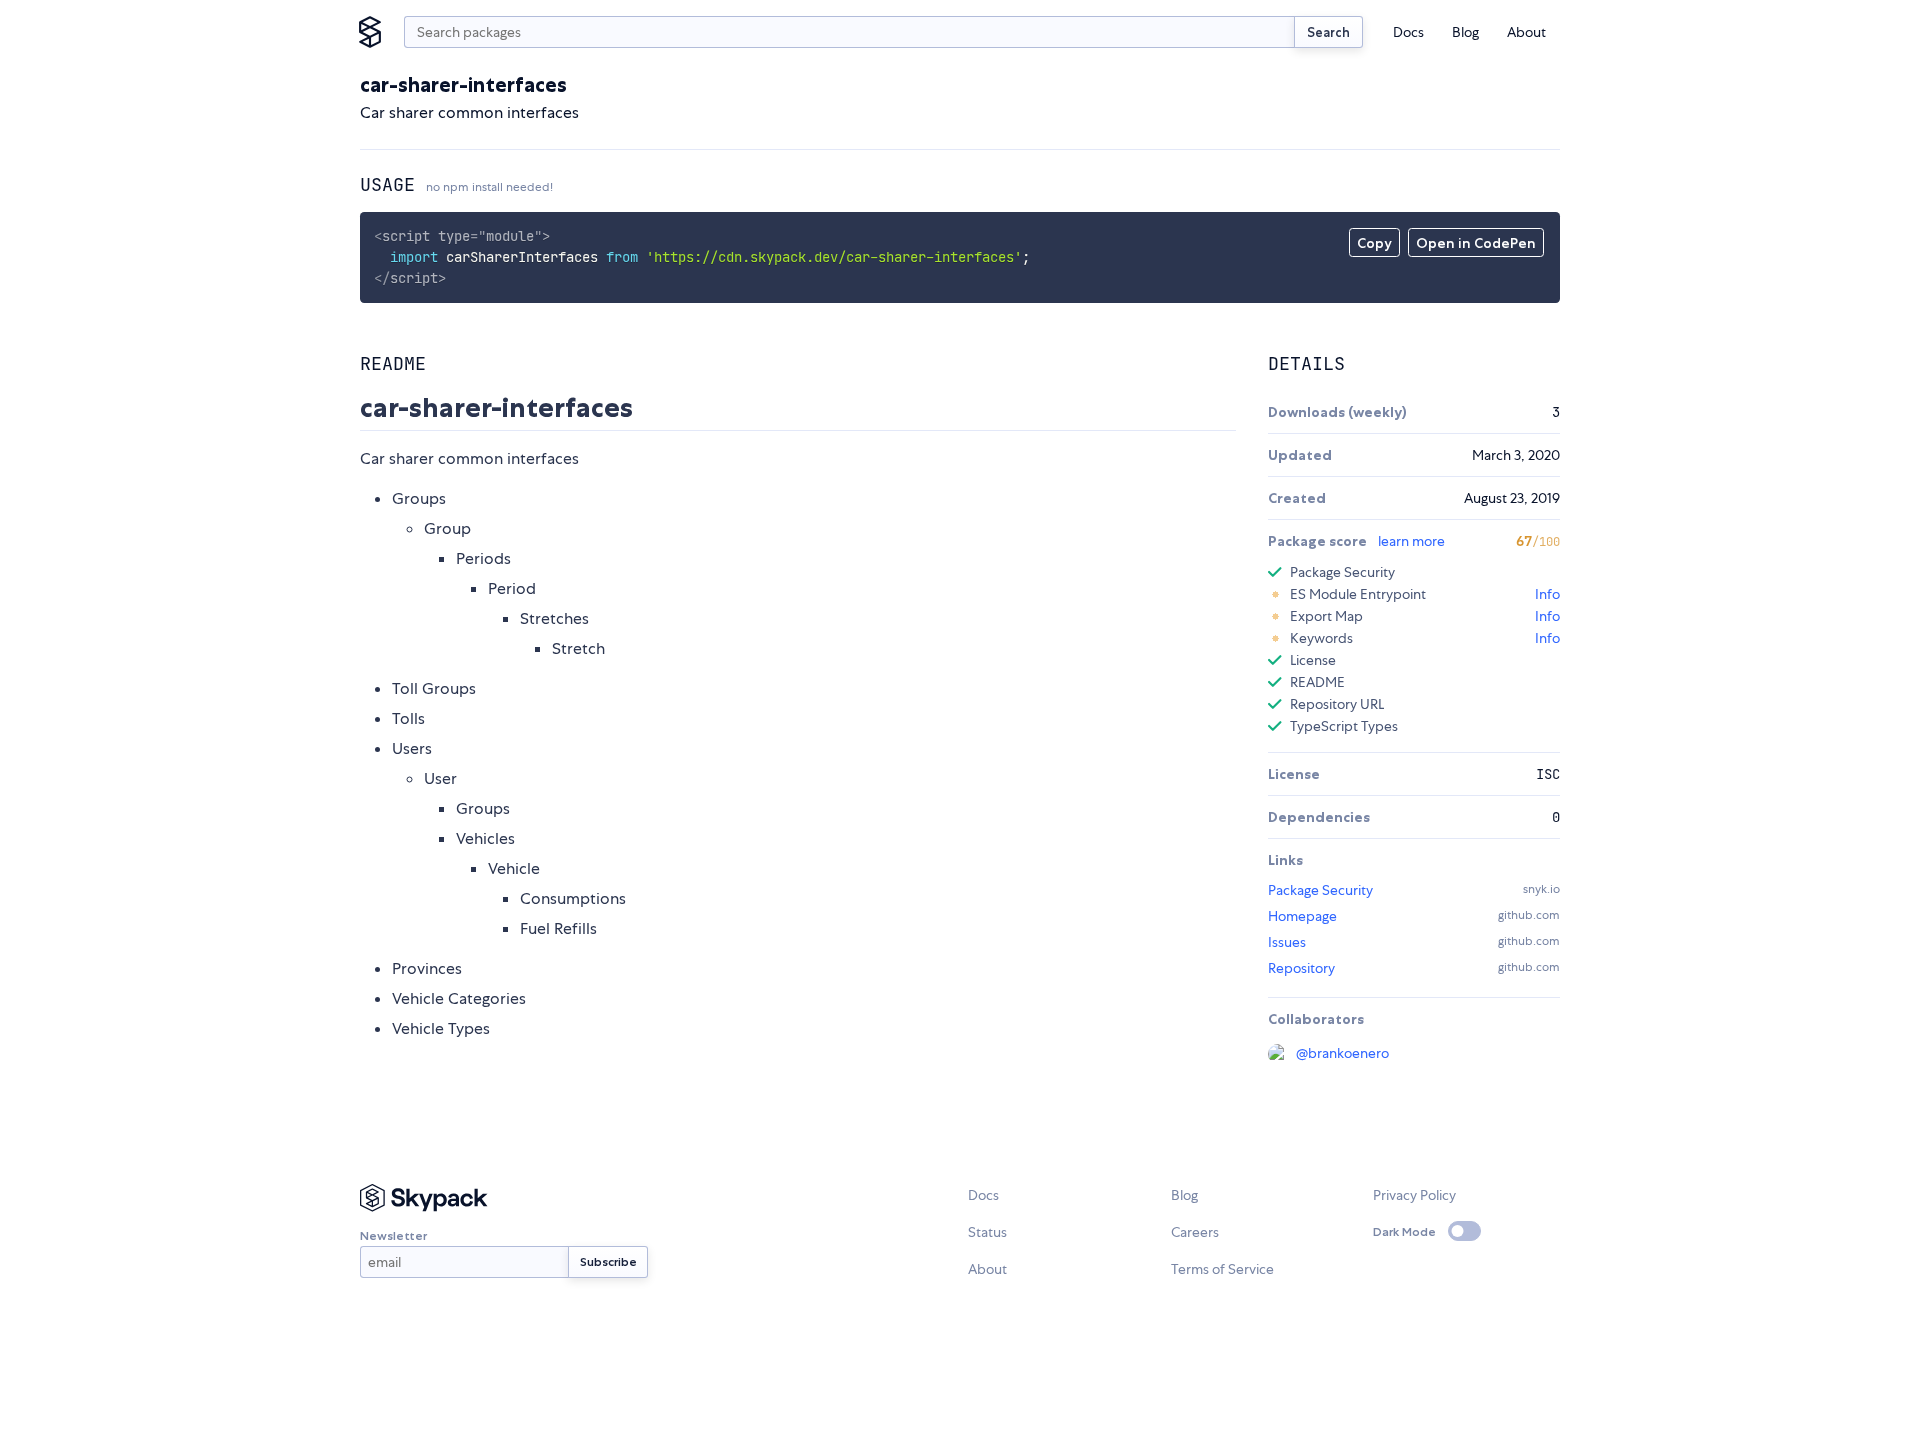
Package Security (1320, 890)
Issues (1287, 942)
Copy (1374, 243)
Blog (1465, 32)
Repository (1301, 968)
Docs (1408, 32)
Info (1547, 594)
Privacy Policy (1414, 1195)
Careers (1195, 1232)
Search (1328, 32)
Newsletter (393, 1235)
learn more (1411, 541)
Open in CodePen (1476, 243)
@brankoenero (1342, 1053)
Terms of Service (1222, 1269)
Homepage (1302, 916)
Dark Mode (1404, 1231)
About (1526, 32)
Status (987, 1232)
